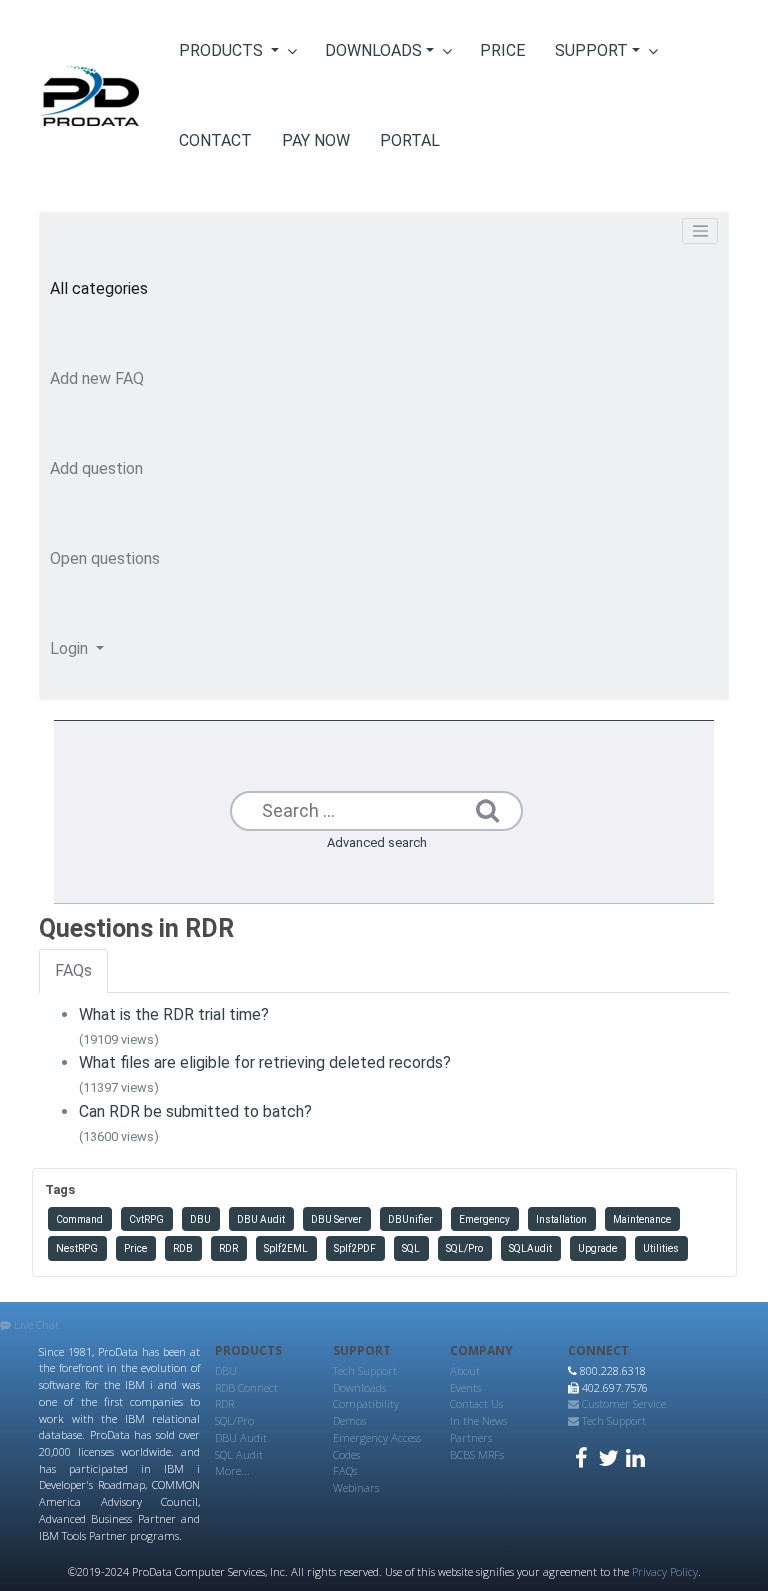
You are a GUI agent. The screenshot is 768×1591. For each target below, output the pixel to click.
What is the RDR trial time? (174, 1014)
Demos (349, 1420)
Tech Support (365, 1370)
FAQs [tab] (73, 970)
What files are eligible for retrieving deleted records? (265, 1062)
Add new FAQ (97, 378)
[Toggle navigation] (700, 231)
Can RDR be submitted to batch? (195, 1111)
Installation (561, 1219)
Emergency (484, 1219)
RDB (183, 1248)
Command (79, 1219)
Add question (96, 468)
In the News (478, 1420)
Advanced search (377, 842)
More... (232, 1470)
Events (465, 1387)
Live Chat (35, 1324)
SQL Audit (239, 1454)
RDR (228, 1248)
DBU (200, 1219)
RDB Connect (246, 1387)
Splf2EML (286, 1248)
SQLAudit (530, 1248)
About (465, 1370)
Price (135, 1248)
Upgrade (597, 1248)
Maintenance (642, 1219)
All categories (99, 288)
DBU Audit (261, 1219)
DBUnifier (410, 1219)
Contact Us (476, 1403)
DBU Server (336, 1219)
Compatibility (366, 1403)
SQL (411, 1248)
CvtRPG (146, 1219)
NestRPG (77, 1248)
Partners (471, 1437)
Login (71, 648)
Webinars (356, 1487)
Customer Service (622, 1403)
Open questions (105, 558)
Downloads (359, 1387)
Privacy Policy (665, 1571)
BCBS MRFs (477, 1454)
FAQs (345, 1470)
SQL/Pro (464, 1248)
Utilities (661, 1248)
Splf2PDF (355, 1248)
